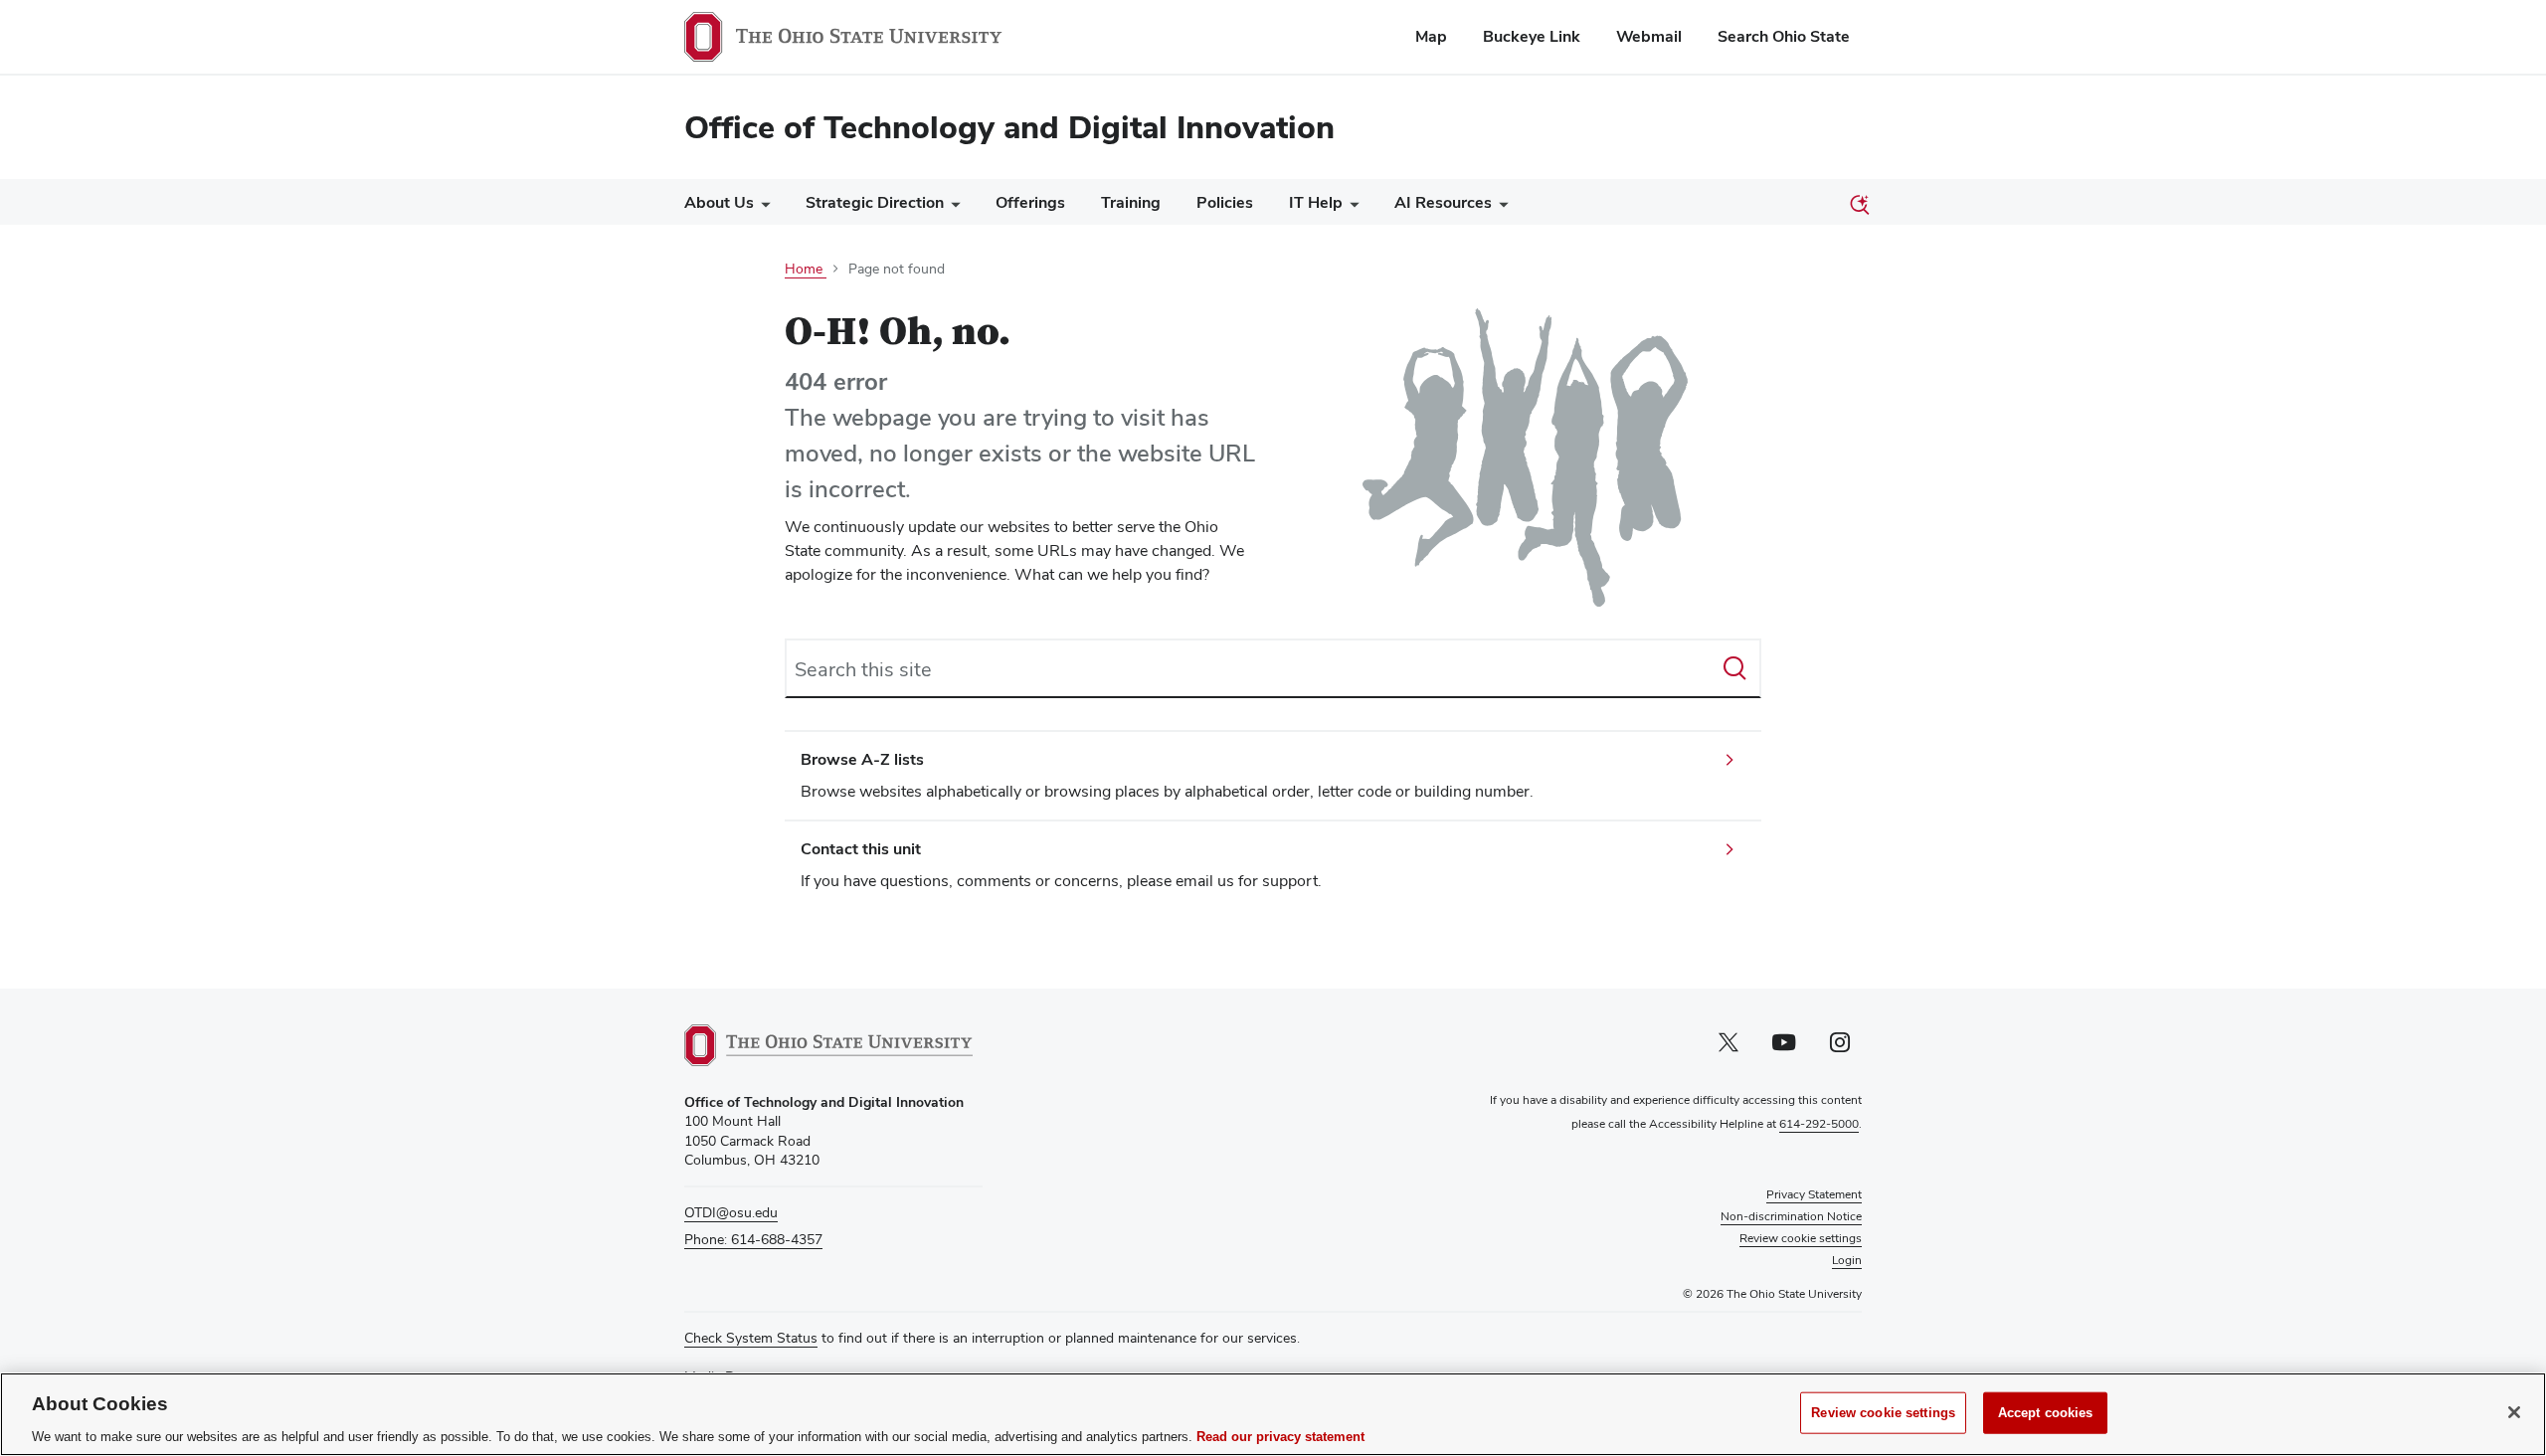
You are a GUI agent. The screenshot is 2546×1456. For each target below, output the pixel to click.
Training (1131, 202)
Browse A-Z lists (862, 759)
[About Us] (762, 207)
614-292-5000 (1819, 1124)
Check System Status (751, 1338)
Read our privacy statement (1280, 1436)
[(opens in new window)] (828, 1045)
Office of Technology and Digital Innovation (1009, 127)
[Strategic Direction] (952, 207)
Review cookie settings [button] (1801, 1238)
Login (1847, 1260)
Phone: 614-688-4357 (753, 1239)
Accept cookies (2046, 1412)
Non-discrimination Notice (1791, 1216)
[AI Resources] (1500, 207)
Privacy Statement (1814, 1194)
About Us (719, 202)
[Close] (2514, 1412)
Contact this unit (861, 849)
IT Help (1316, 202)
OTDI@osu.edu (731, 1212)
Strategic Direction (875, 202)
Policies (1225, 202)
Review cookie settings (1883, 1412)
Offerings (1030, 202)
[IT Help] (1351, 207)
